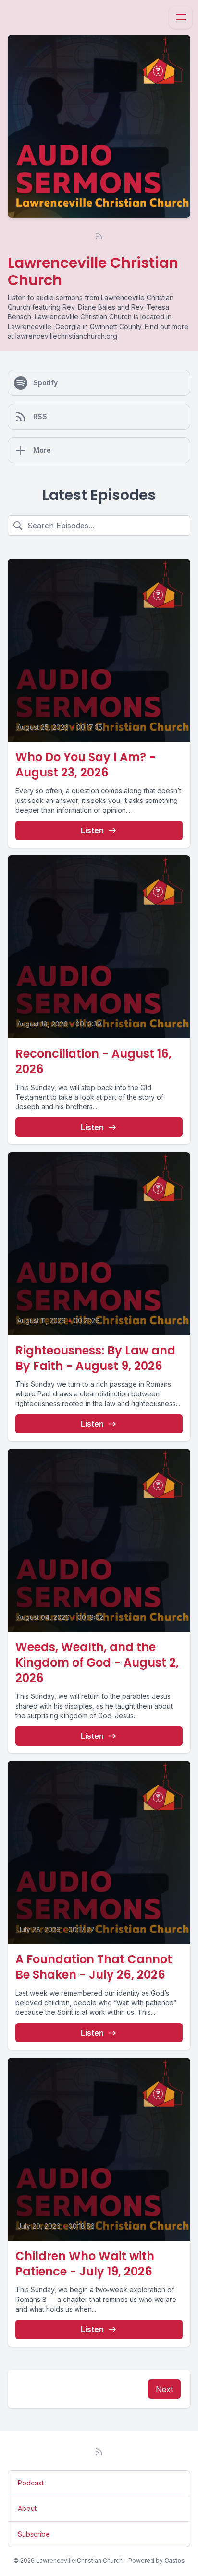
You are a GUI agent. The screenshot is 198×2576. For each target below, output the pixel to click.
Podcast (31, 2483)
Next (164, 2389)
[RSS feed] (99, 236)
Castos (174, 2560)
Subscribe (34, 2534)
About (27, 2508)
